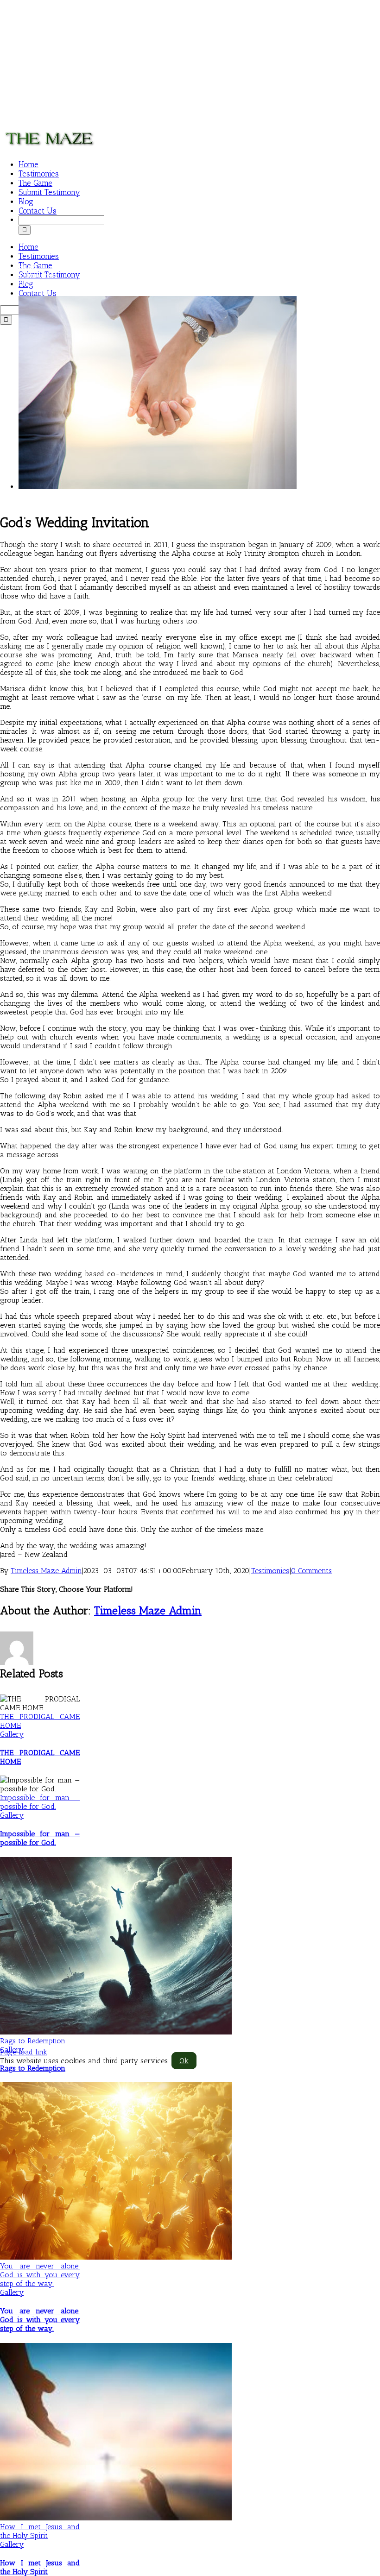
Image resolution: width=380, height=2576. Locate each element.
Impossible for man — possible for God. (40, 1802)
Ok (184, 2061)
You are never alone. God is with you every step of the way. (40, 2275)
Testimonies (270, 1571)
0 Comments (311, 1571)
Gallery (12, 1734)
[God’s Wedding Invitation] (158, 487)
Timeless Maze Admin (46, 1571)
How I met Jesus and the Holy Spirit (40, 2531)
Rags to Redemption (33, 2041)
